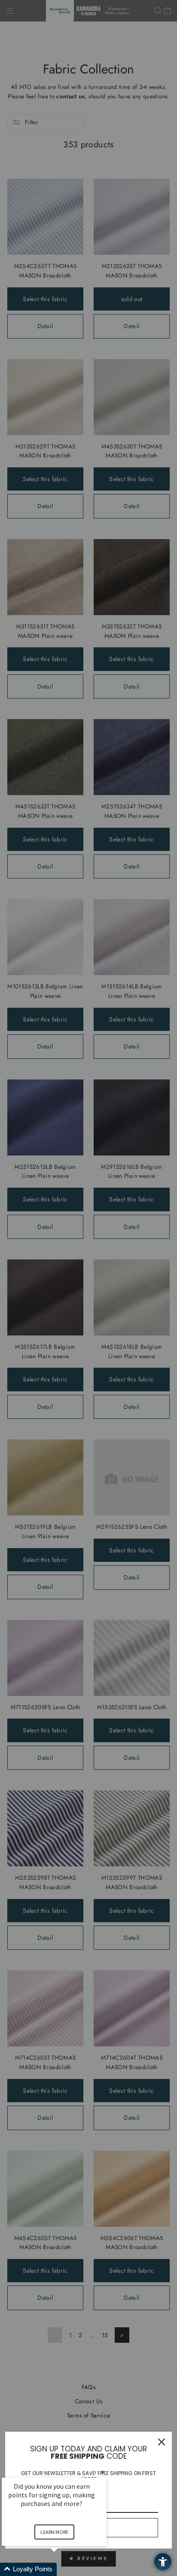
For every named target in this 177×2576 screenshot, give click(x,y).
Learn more (54, 2532)
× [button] (103, 2472)
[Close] (162, 2442)
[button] (64, 2569)
